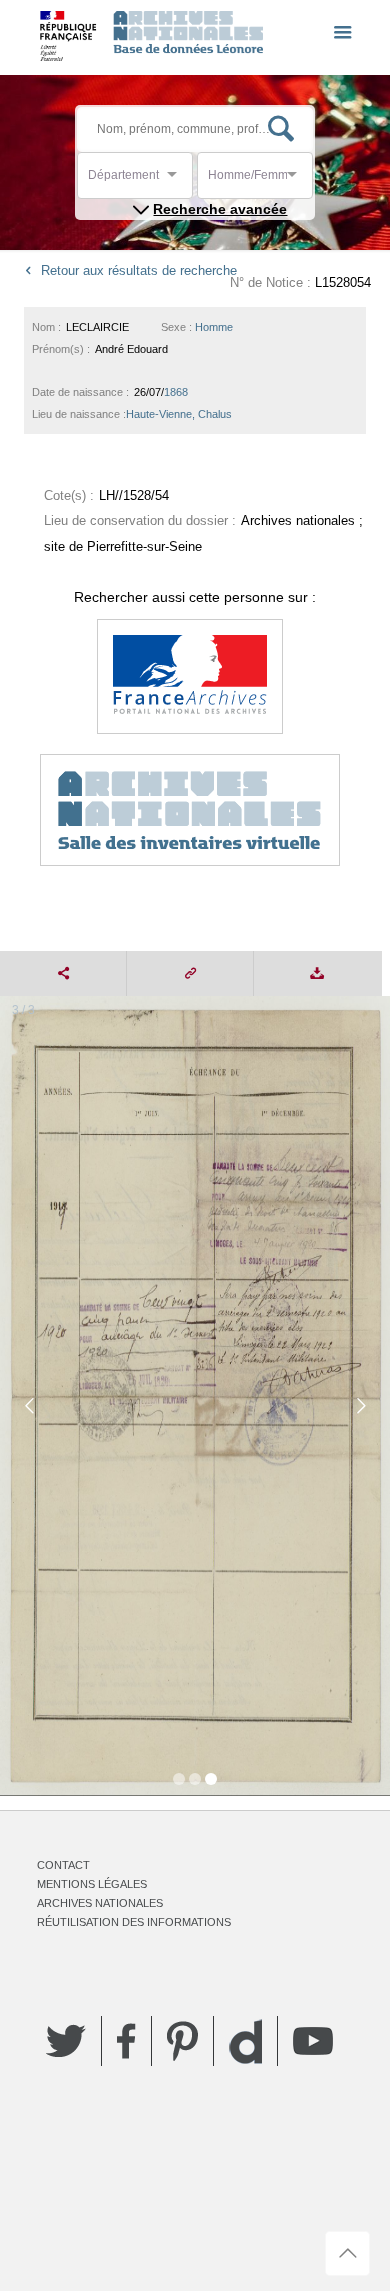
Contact (63, 1865)
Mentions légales (92, 1884)
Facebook (126, 2041)
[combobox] (178, 180)
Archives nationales (100, 1903)
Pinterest (182, 2041)
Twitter (66, 2041)
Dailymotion (245, 2041)
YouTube (313, 2041)
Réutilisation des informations (134, 1922)
